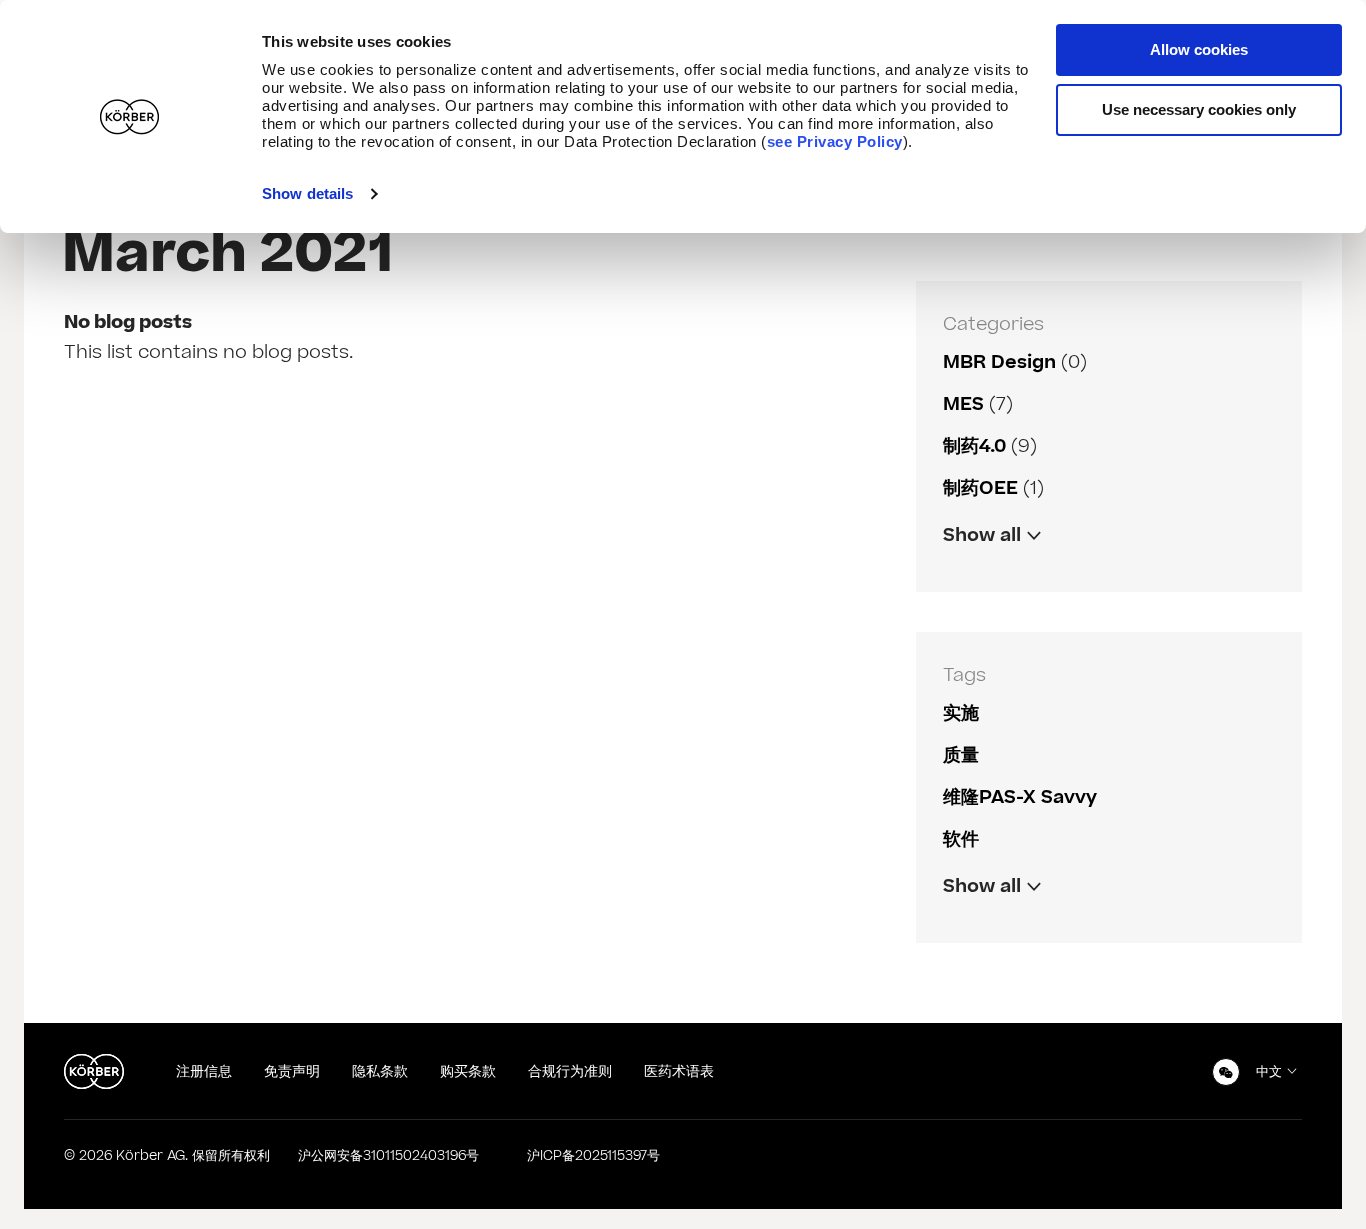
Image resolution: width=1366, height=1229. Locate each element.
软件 (961, 839)
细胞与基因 (988, 577)
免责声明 (292, 1071)
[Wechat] (1226, 1072)
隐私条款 (380, 1071)
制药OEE (980, 488)
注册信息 (204, 1071)
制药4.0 (974, 446)
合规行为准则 (570, 1071)
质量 (961, 755)
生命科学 (979, 928)
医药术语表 (679, 1071)
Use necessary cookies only (1199, 109)
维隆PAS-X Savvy (1020, 797)
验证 (961, 577)
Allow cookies (1199, 49)
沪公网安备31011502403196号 (388, 1156)
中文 (1269, 1072)
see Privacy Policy (835, 141)
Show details (307, 193)
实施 (961, 713)
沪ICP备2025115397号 (593, 1156)
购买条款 (468, 1071)
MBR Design (999, 362)
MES (963, 404)
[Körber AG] (94, 1072)
